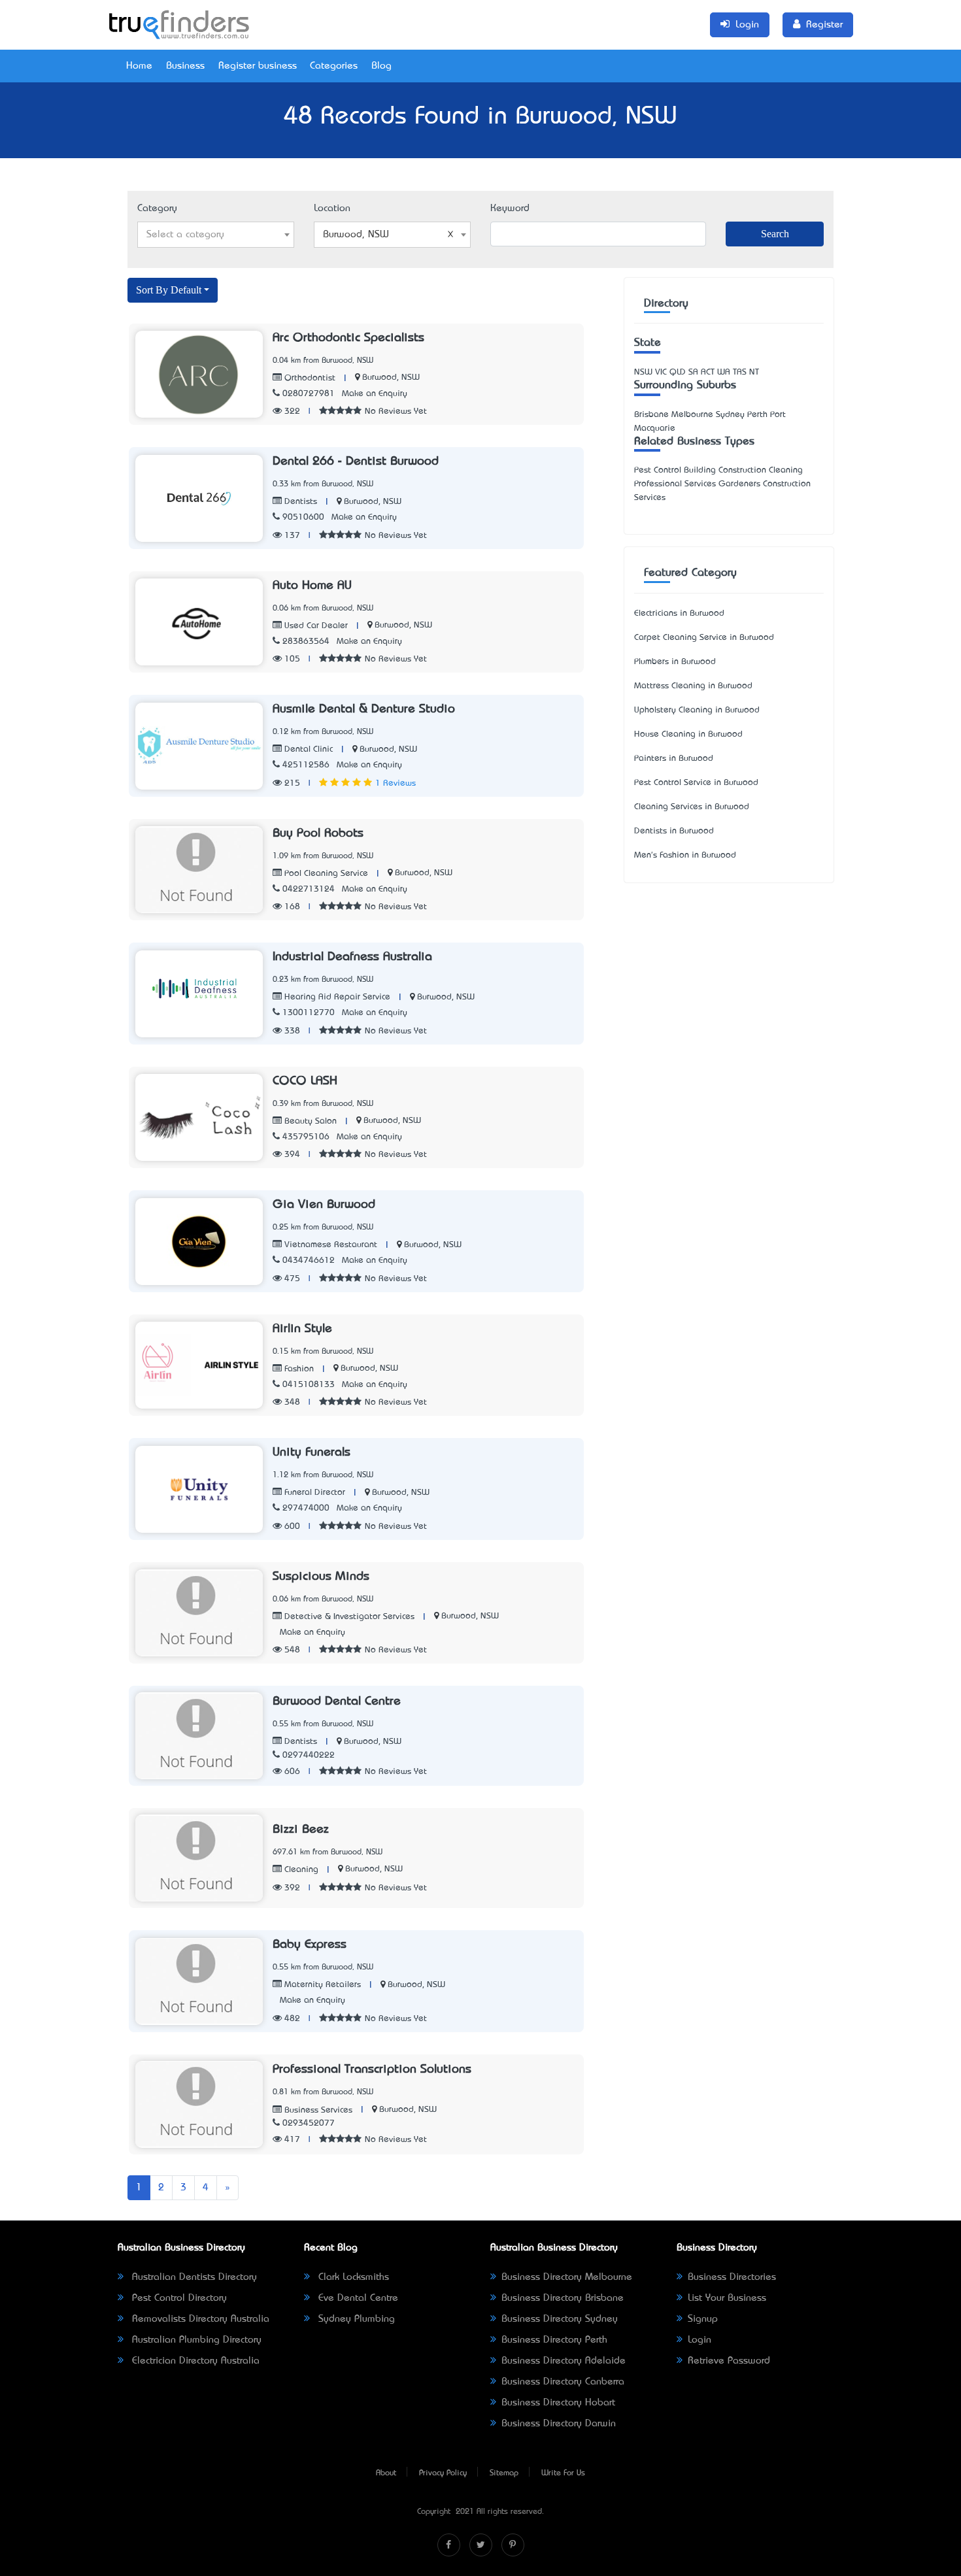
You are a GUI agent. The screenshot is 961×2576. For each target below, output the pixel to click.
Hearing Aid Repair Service (336, 997)
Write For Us (563, 2473)
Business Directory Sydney (560, 2319)
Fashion (298, 1369)
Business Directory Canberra (563, 2382)
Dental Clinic (307, 749)
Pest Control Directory (178, 2298)
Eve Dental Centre (357, 2298)
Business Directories (732, 2277)
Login (700, 2340)
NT (754, 372)
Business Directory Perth (554, 2340)
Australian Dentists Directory (193, 2277)
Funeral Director (313, 1493)
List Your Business (727, 2298)
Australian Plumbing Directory (195, 2340)
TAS (740, 372)
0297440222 (309, 1755)
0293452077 (309, 2123)
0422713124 (309, 889)
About (386, 2473)
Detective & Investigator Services (348, 1617)
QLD (678, 372)
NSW (643, 372)
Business (185, 66)
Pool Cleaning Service (325, 874)
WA (724, 372)
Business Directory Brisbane (563, 2298)
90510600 (303, 517)
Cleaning (300, 1870)
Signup (703, 2319)
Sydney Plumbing (355, 2319)
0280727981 (309, 394)
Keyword (510, 209)
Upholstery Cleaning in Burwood (697, 710)
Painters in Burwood (674, 759)
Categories (334, 66)
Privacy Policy (443, 2473)
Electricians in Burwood (679, 613)
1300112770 (309, 1013)
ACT (708, 372)
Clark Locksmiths (352, 2277)
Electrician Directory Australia (194, 2361)
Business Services (317, 2110)
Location (332, 209)
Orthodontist (309, 378)
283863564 (306, 642)
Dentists (299, 502)
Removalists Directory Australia (199, 2319)
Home (139, 66)
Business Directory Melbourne (567, 2277)
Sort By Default (169, 290)
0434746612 (309, 1261)
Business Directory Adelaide (564, 2361)
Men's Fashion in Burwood (685, 855)
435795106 (306, 1137)
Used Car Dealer (315, 626)
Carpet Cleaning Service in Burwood (704, 638)
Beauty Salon (309, 1121)
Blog (381, 66)
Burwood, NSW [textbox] (356, 235)
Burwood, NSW (391, 377)
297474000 (306, 1508)
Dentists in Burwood (674, 831)
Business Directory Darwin (559, 2424)
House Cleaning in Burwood (688, 734)
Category (157, 209)
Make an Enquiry (375, 394)
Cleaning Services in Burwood (692, 807)
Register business (258, 66)
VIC (661, 372)
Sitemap (504, 2473)
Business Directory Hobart (558, 2403)
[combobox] (216, 235)
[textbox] (216, 235)
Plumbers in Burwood (675, 662)
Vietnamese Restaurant (329, 1245)
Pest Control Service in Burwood (696, 783)
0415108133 (309, 1385)
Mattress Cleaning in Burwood (693, 686)
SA (693, 372)
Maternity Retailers (321, 1985)
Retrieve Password (729, 2361)
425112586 (306, 765)
